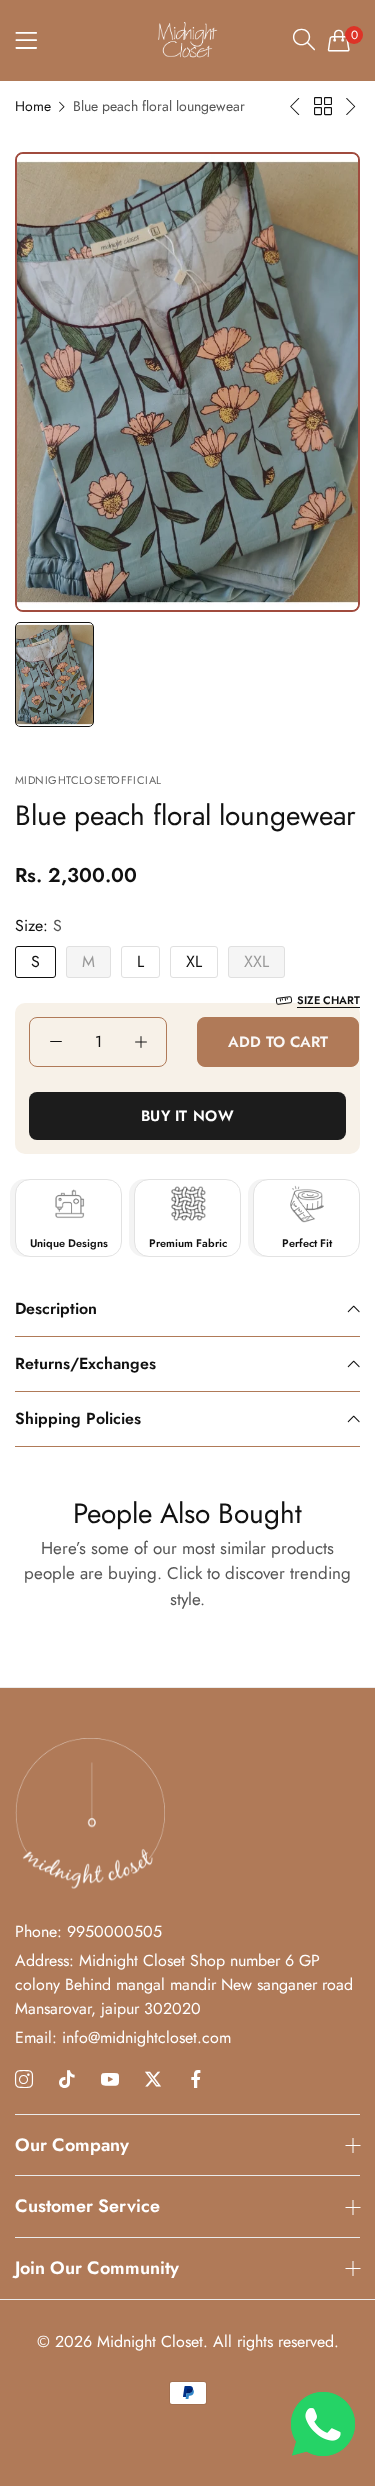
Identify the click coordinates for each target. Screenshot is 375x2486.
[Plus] (140, 1042)
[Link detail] (24, 2080)
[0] (339, 40)
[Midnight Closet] (188, 40)
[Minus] (55, 1042)
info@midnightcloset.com (123, 2037)
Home (33, 106)
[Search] (304, 39)
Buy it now (187, 1116)
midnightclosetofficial (88, 780)
